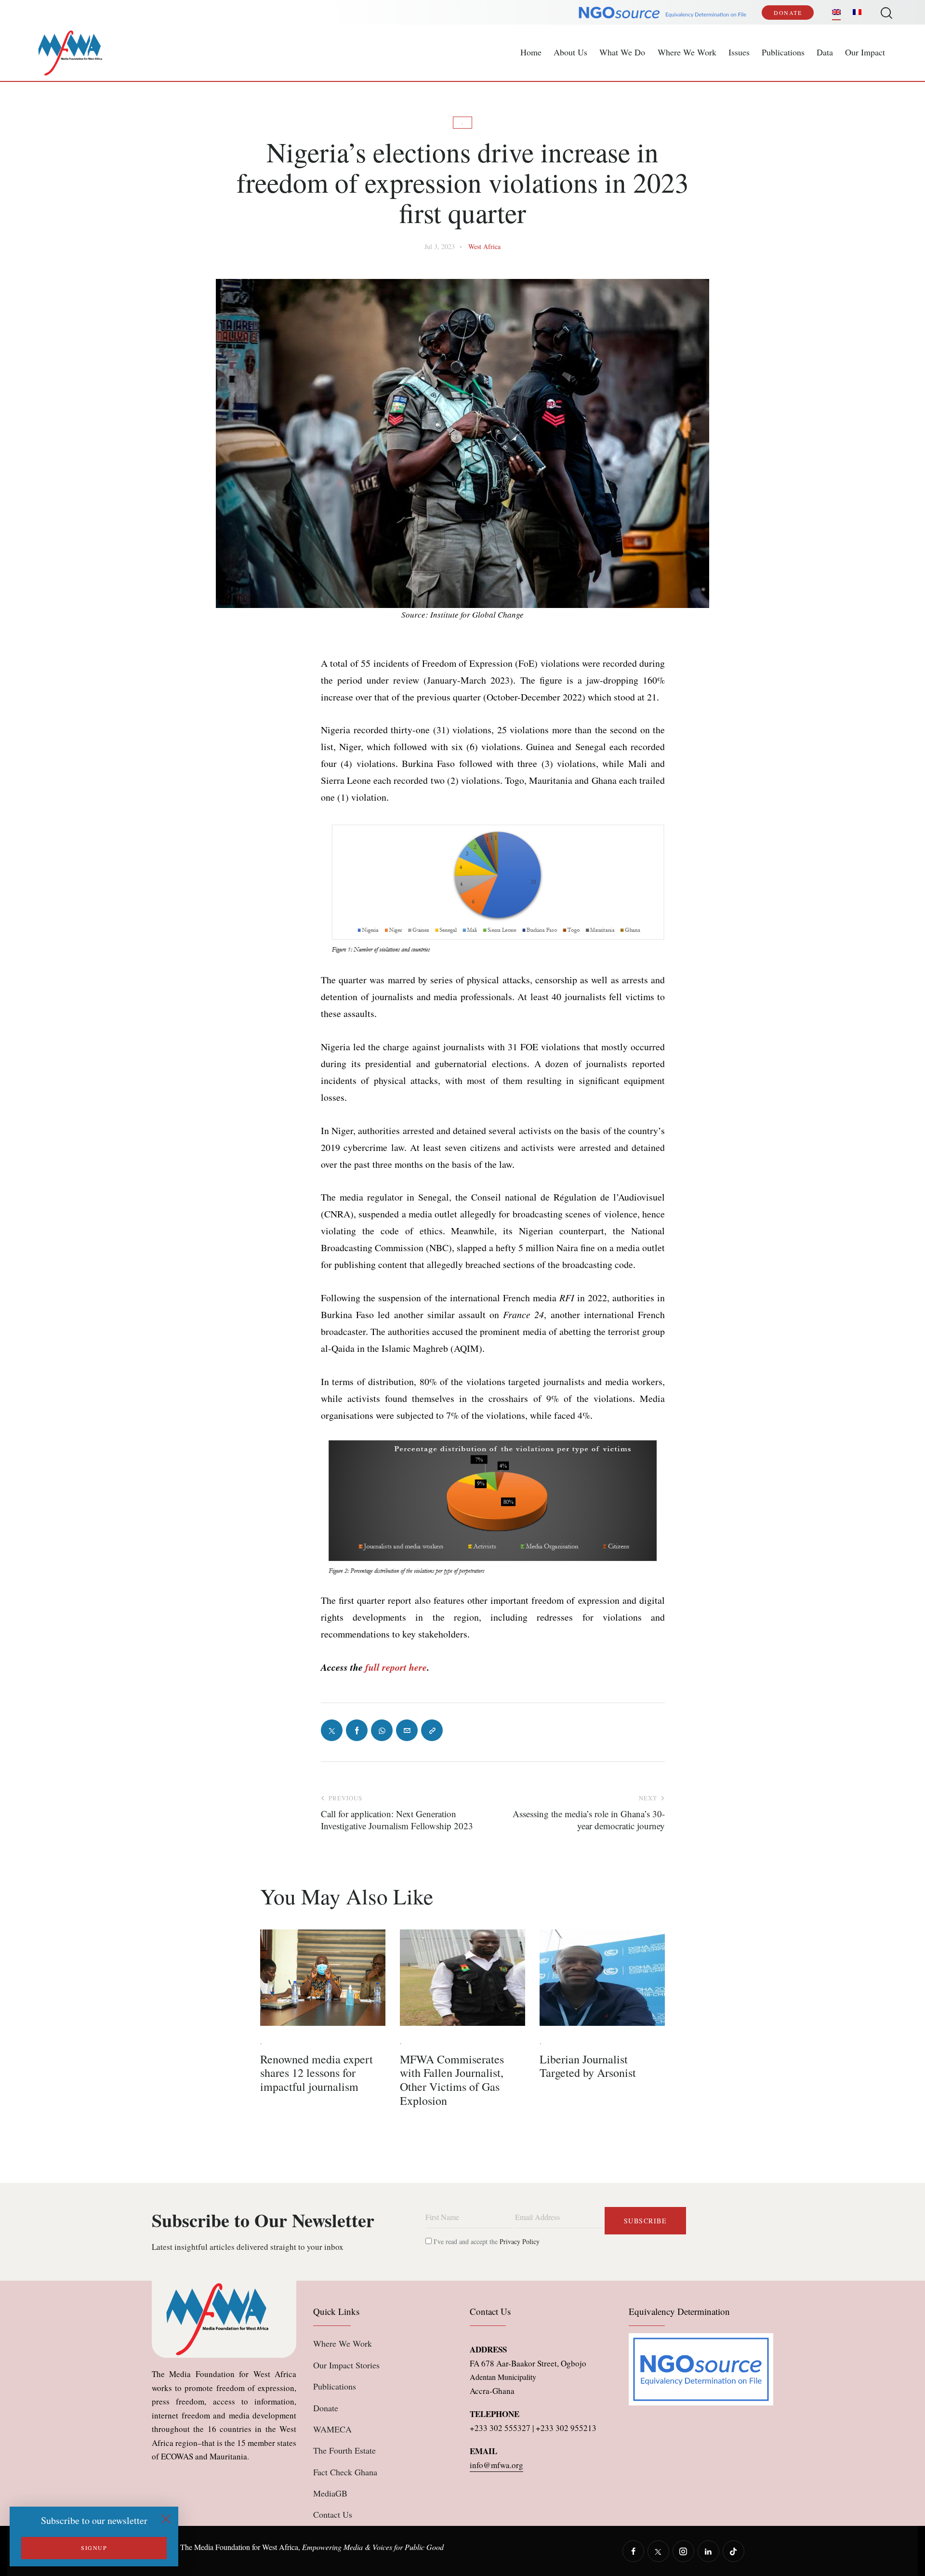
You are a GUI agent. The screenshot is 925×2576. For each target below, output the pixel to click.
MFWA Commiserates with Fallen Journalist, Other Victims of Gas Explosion (452, 2080)
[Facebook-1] (357, 1730)
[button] (432, 1730)
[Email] (407, 1730)
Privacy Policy (520, 2241)
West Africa (484, 246)
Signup (94, 2548)
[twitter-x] (658, 2551)
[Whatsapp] (382, 1730)
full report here (396, 1667)
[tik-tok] (733, 2551)
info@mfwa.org (496, 2465)
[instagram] (683, 2551)
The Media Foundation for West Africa (239, 2547)
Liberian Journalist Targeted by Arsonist (588, 2066)
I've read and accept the (486, 2241)
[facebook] (633, 2551)
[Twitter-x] (332, 1730)
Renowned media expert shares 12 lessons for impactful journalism (317, 2073)
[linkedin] (708, 2551)
